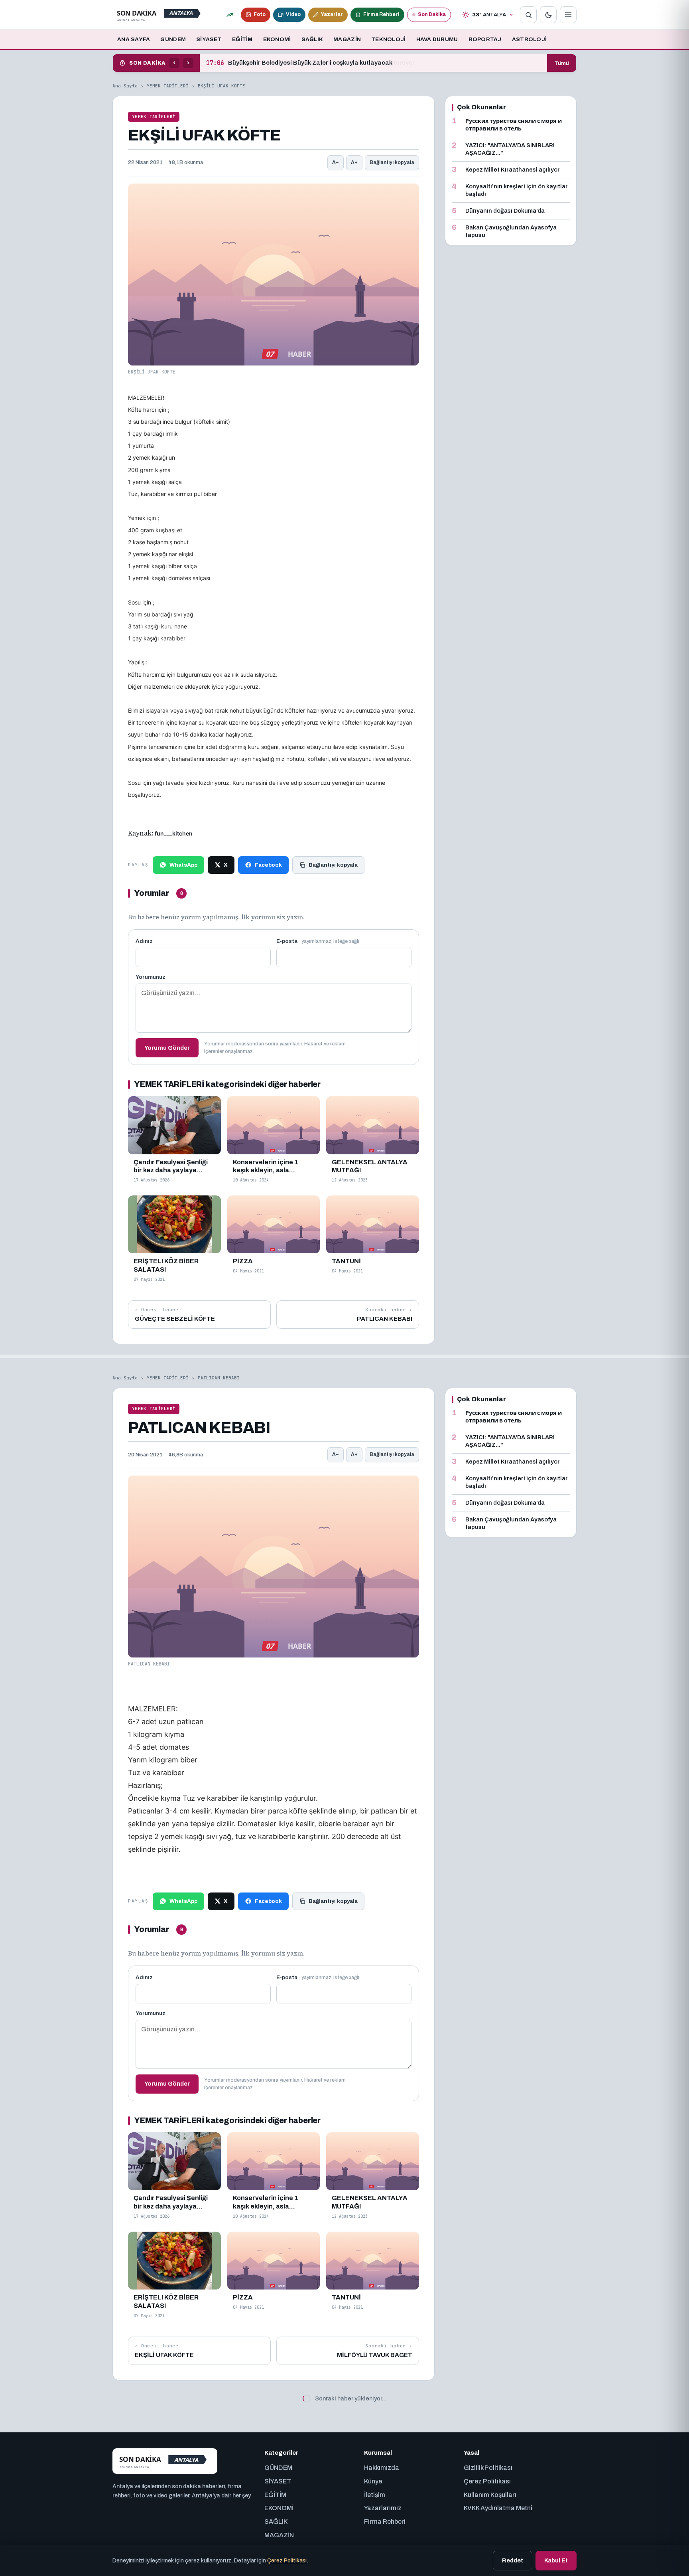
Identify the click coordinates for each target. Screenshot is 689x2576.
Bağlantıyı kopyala (392, 162)
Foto (260, 14)
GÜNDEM (173, 39)
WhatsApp (183, 865)
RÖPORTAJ (485, 39)
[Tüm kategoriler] (568, 15)
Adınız (144, 941)
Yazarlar (332, 14)
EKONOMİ (277, 39)
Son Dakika (432, 14)
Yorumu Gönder (167, 1048)
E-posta (318, 941)
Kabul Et (556, 2560)
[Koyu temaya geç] (548, 15)
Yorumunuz (151, 977)
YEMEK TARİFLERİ (168, 86)
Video (293, 14)
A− (336, 162)
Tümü (562, 63)
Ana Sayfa (125, 86)
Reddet (513, 2560)
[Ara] (528, 15)
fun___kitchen (174, 833)
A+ (354, 162)
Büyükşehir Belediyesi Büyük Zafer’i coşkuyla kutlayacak (299, 63)
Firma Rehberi (381, 14)
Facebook (268, 865)
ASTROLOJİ (529, 39)
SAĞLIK (312, 39)
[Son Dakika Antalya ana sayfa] (160, 15)
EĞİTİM (242, 39)
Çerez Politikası (287, 2561)
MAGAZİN (347, 39)
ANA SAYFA (134, 39)
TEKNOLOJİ (388, 39)
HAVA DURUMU (437, 39)
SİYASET (209, 39)
